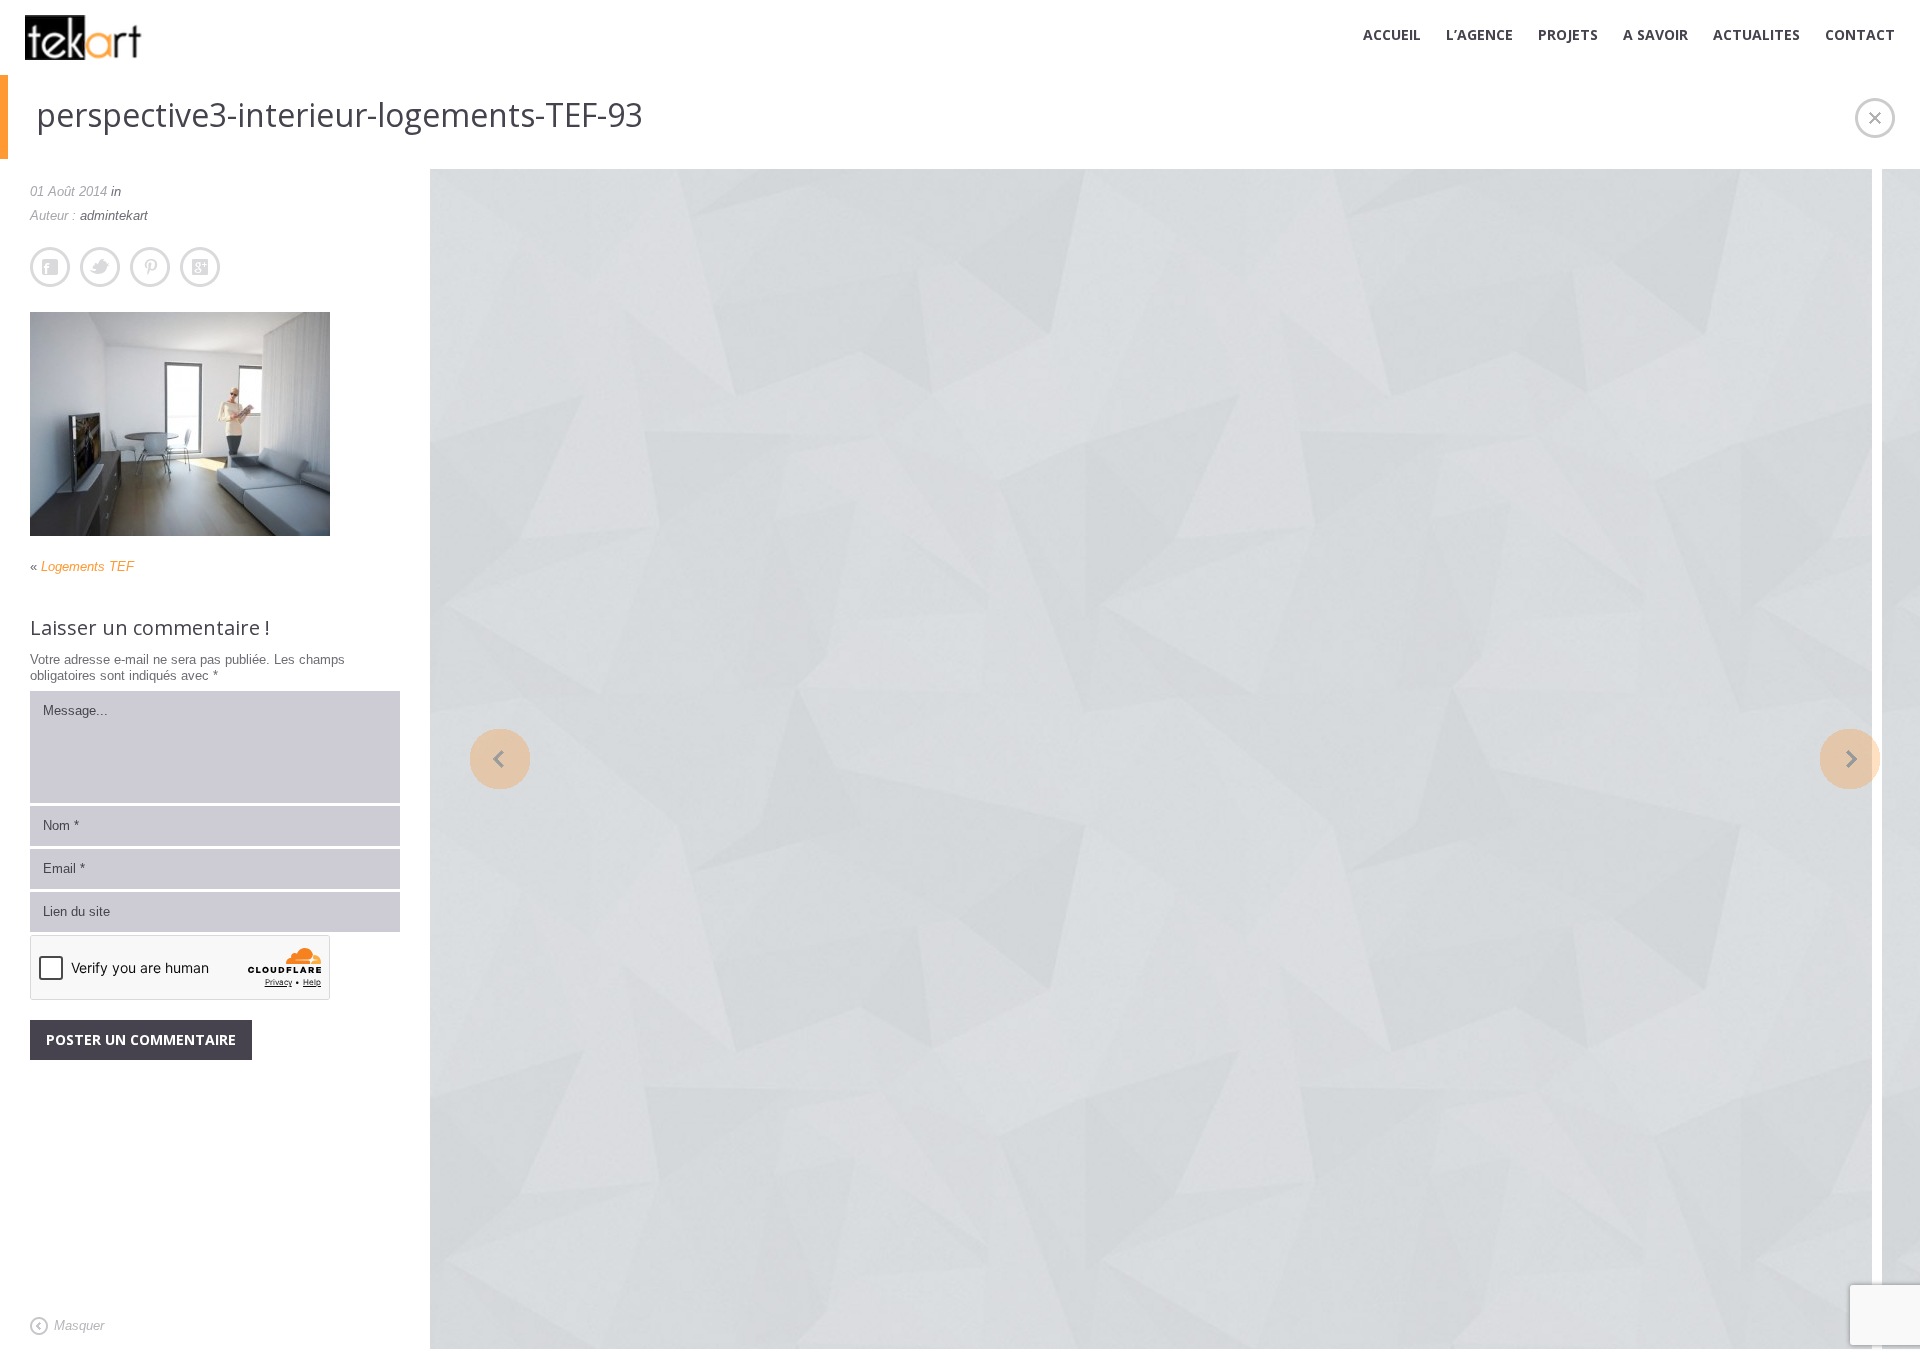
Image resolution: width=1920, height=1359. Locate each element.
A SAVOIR (1655, 34)
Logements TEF (87, 566)
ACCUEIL (1392, 34)
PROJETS (1568, 34)
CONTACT (1860, 34)
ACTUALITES (1756, 34)
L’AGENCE (1479, 34)
